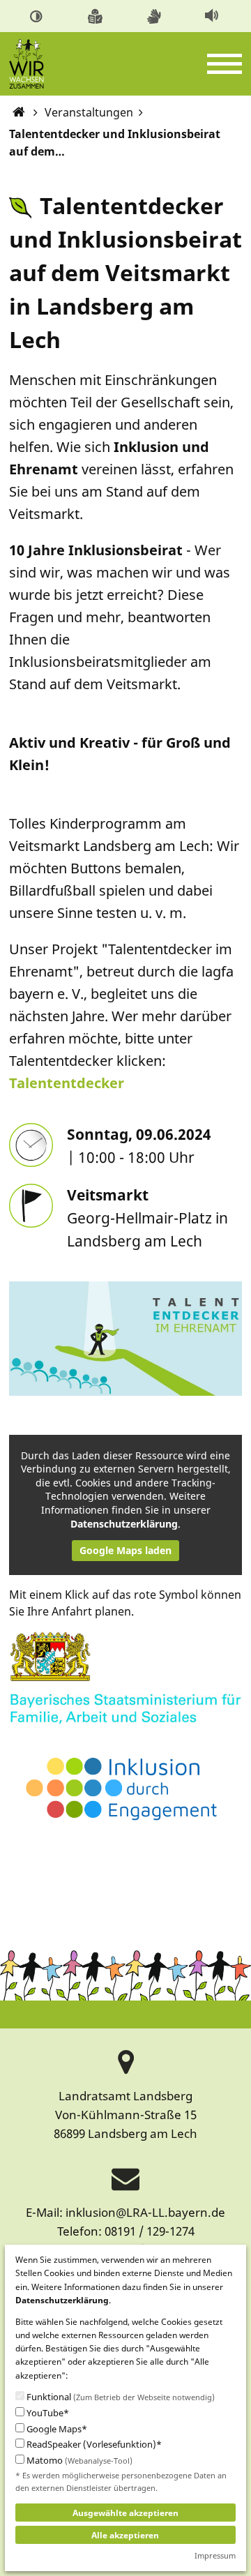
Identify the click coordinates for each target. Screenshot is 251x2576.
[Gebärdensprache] (156, 15)
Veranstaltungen (89, 112)
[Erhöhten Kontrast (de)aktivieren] (38, 15)
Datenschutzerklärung (124, 1524)
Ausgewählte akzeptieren (125, 2513)
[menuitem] (38, 16)
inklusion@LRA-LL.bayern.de (145, 2212)
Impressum (215, 2555)
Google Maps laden (125, 1550)
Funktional (120, 2397)
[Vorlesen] (213, 15)
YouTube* (47, 2413)
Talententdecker (67, 1083)
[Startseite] (18, 112)
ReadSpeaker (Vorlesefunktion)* (93, 2445)
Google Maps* (56, 2429)
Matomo (78, 2461)
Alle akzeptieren (125, 2535)
